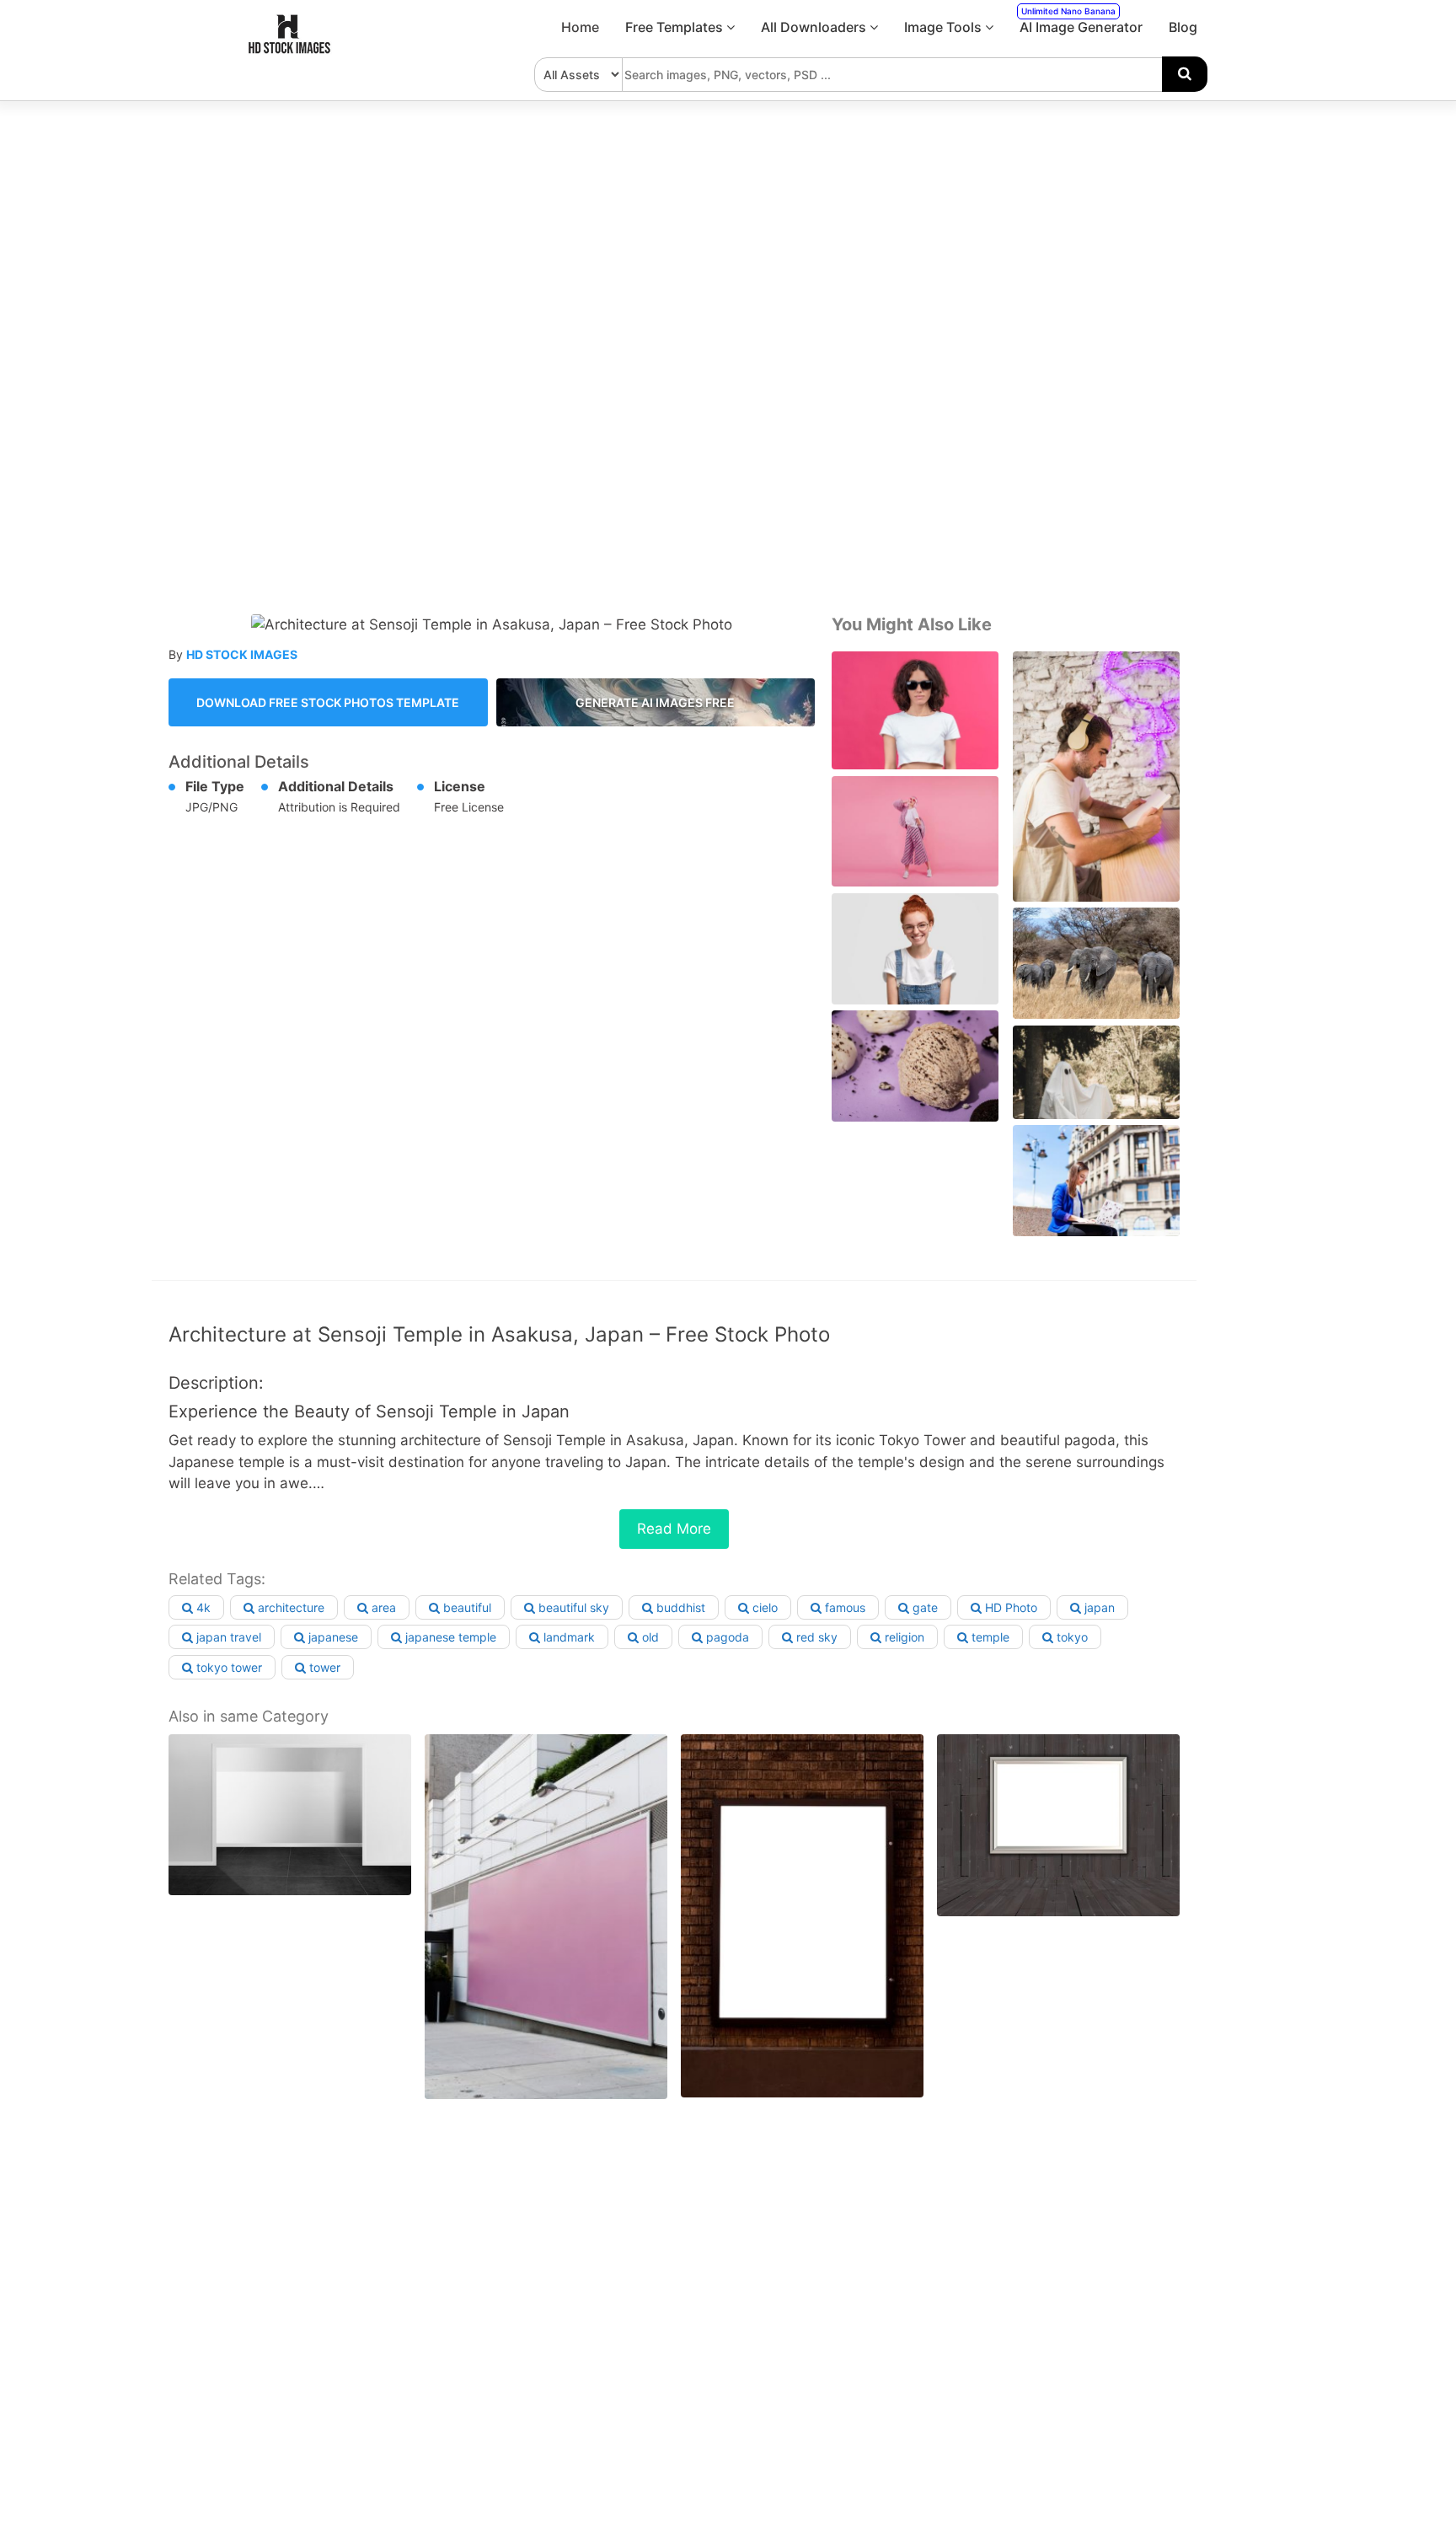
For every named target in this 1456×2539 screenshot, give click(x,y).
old (649, 1637)
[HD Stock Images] (290, 50)
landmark (567, 1637)
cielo (763, 1607)
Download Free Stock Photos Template (328, 702)
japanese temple (449, 1637)
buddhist (679, 1607)
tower (323, 1667)
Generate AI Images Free (655, 702)
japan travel (227, 1637)
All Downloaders (815, 27)
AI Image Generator (1081, 21)
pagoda (726, 1637)
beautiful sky (572, 1607)
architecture (289, 1607)
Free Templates (676, 27)
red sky (815, 1637)
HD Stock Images (242, 654)
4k (202, 1607)
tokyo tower (227, 1667)
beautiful (466, 1607)
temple (989, 1637)
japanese (332, 1637)
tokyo (1071, 1637)
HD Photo (1009, 1607)
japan (1098, 1607)
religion (903, 1637)
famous (843, 1607)
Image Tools (945, 27)
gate (923, 1607)
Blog (1183, 27)
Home (580, 27)
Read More (674, 1529)
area (382, 1607)
